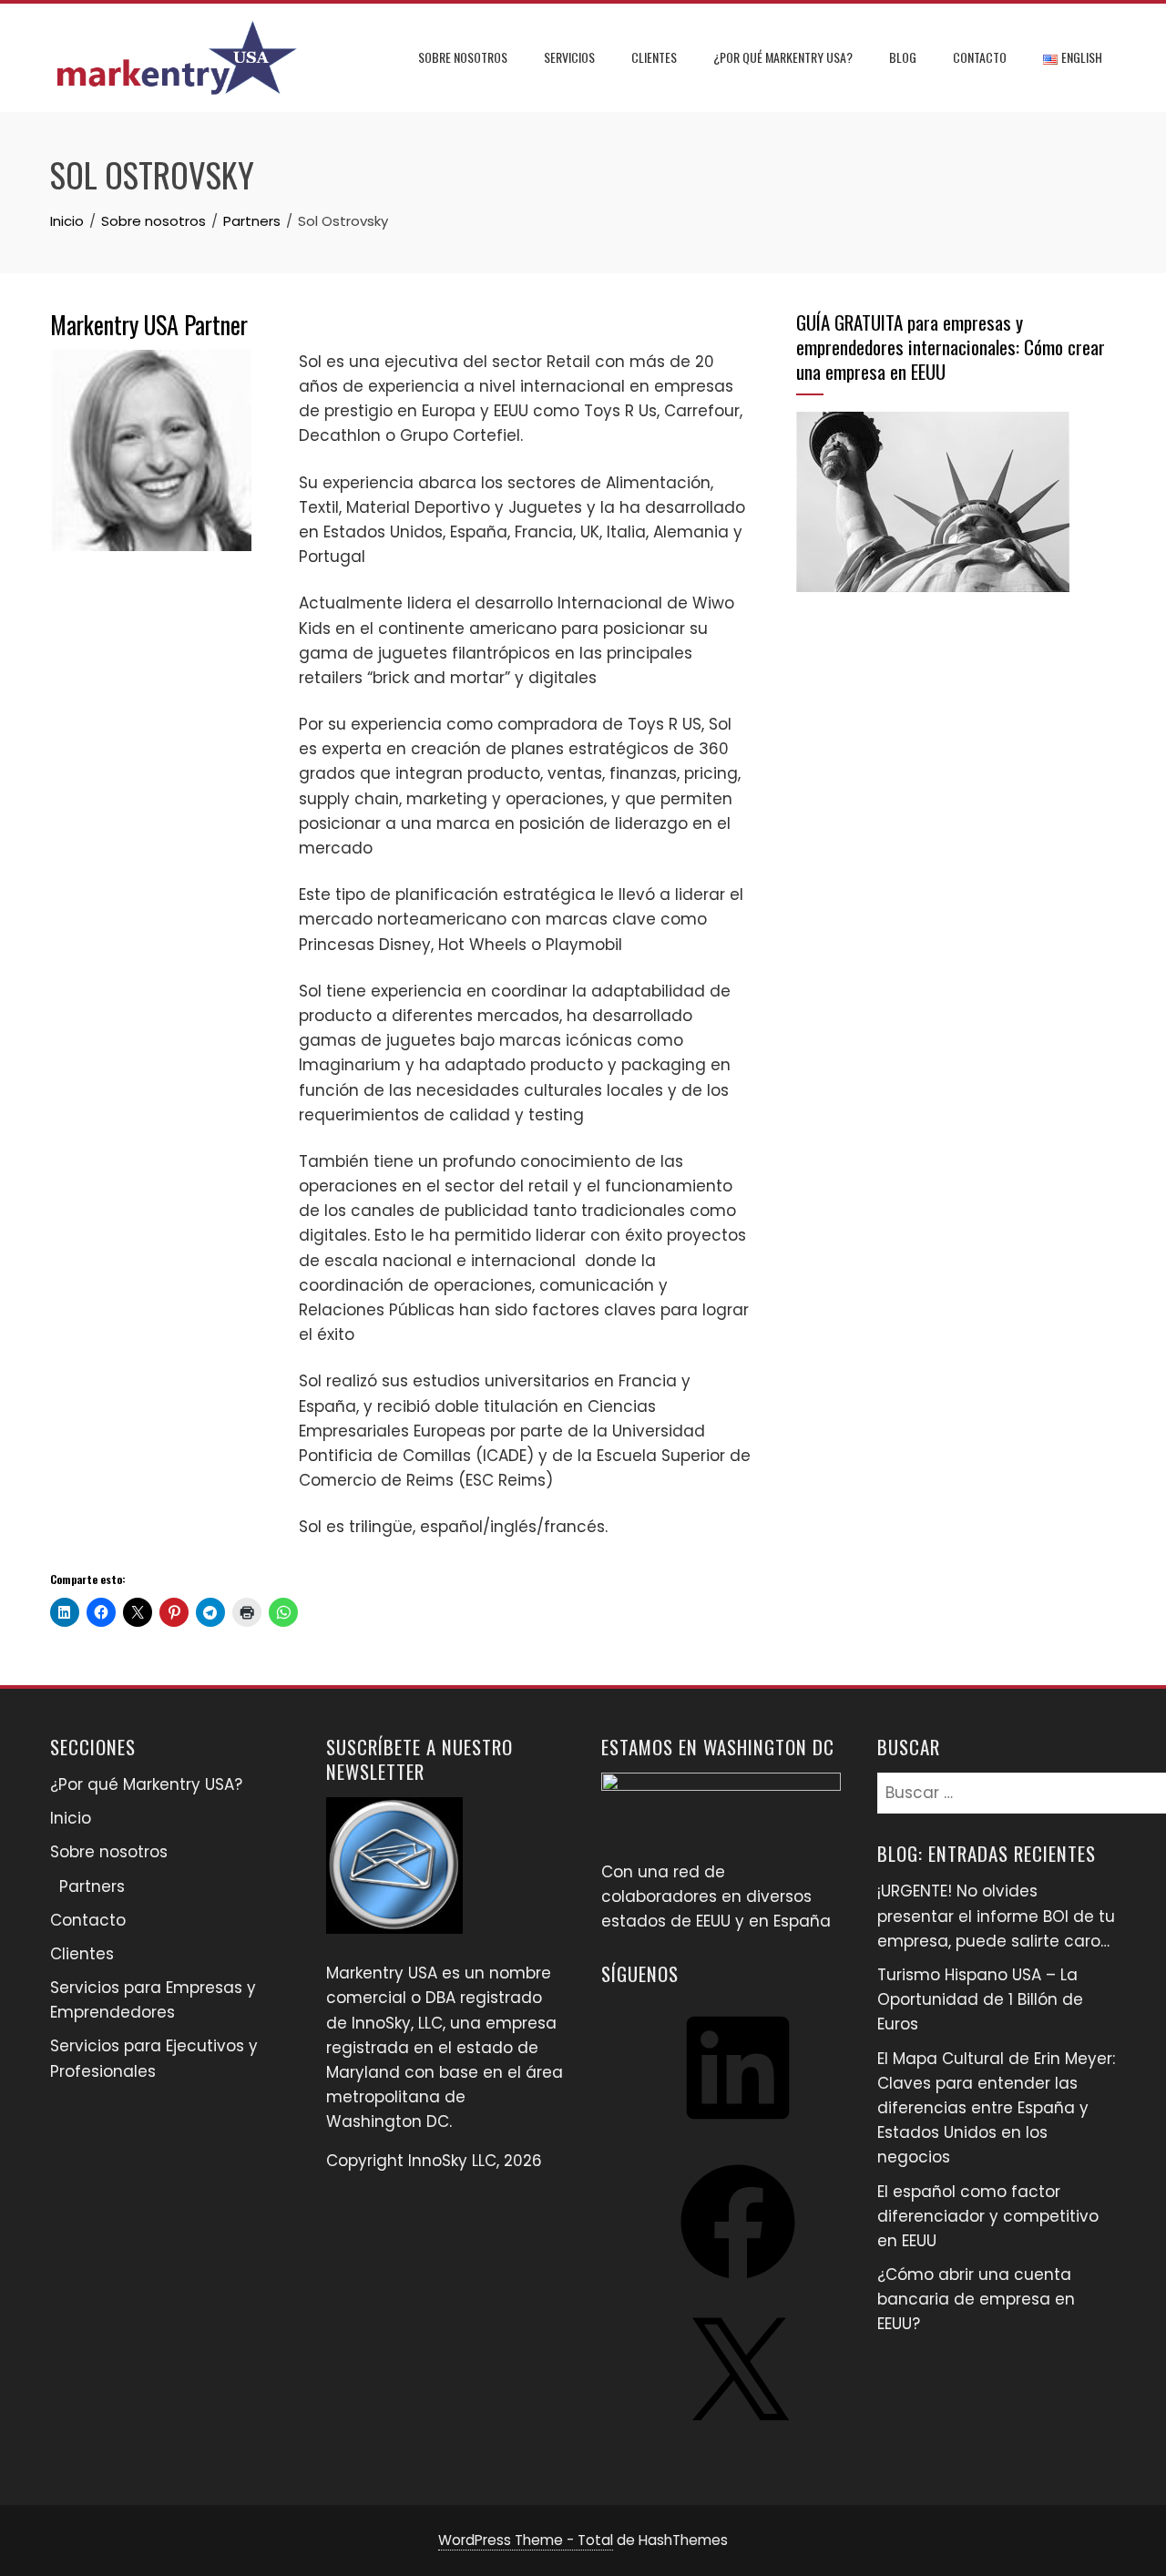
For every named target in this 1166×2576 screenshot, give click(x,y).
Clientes (654, 57)
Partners (92, 1886)
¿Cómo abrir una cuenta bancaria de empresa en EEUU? (976, 2299)
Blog (903, 57)
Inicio (71, 1818)
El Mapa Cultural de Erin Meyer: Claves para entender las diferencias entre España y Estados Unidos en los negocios (996, 2108)
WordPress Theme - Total (526, 2540)
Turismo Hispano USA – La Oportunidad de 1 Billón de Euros (980, 1999)
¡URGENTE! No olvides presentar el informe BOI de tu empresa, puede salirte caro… (996, 1916)
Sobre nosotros (463, 57)
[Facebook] (738, 2285)
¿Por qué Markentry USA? (783, 57)
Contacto (980, 57)
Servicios (569, 57)
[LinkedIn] (738, 2131)
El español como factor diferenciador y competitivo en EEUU (988, 2216)
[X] (738, 2438)
